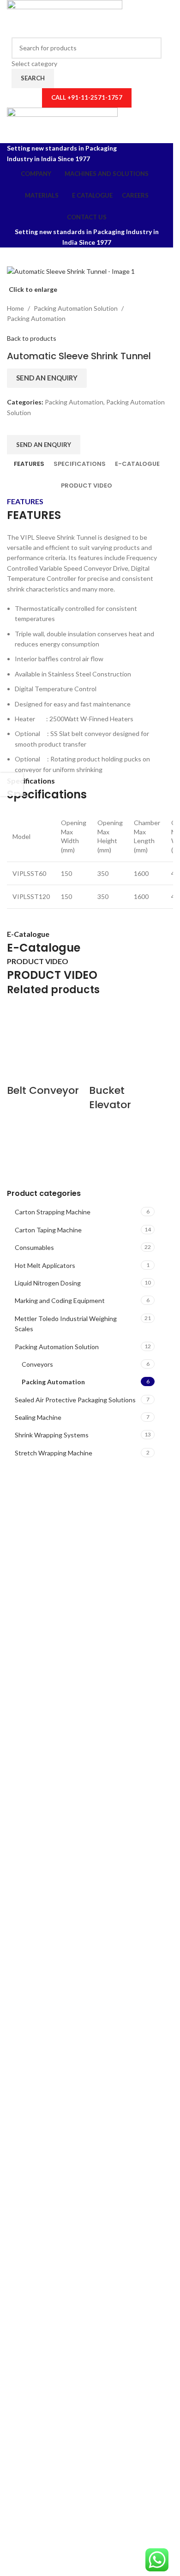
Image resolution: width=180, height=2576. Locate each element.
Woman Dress (35, 1795)
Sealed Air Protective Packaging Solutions (75, 1400)
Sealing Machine (38, 1417)
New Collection (37, 1780)
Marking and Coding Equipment (60, 1300)
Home (15, 308)
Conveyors (37, 1364)
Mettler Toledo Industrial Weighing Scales (66, 1324)
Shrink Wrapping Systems (52, 1435)
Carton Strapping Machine (53, 1212)
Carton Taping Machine (48, 1230)
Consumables (34, 1247)
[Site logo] (65, 18)
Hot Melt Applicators (45, 1265)
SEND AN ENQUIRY (47, 378)
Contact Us (31, 1810)
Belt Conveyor (43, 1090)
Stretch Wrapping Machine (54, 1453)
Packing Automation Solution (57, 1347)
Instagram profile (39, 1765)
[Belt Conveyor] (46, 1044)
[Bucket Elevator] (128, 1044)
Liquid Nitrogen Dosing (48, 1283)
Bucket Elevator (110, 1098)
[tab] (29, 464)
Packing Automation (53, 1382)
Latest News (33, 1825)
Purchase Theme (38, 1840)
